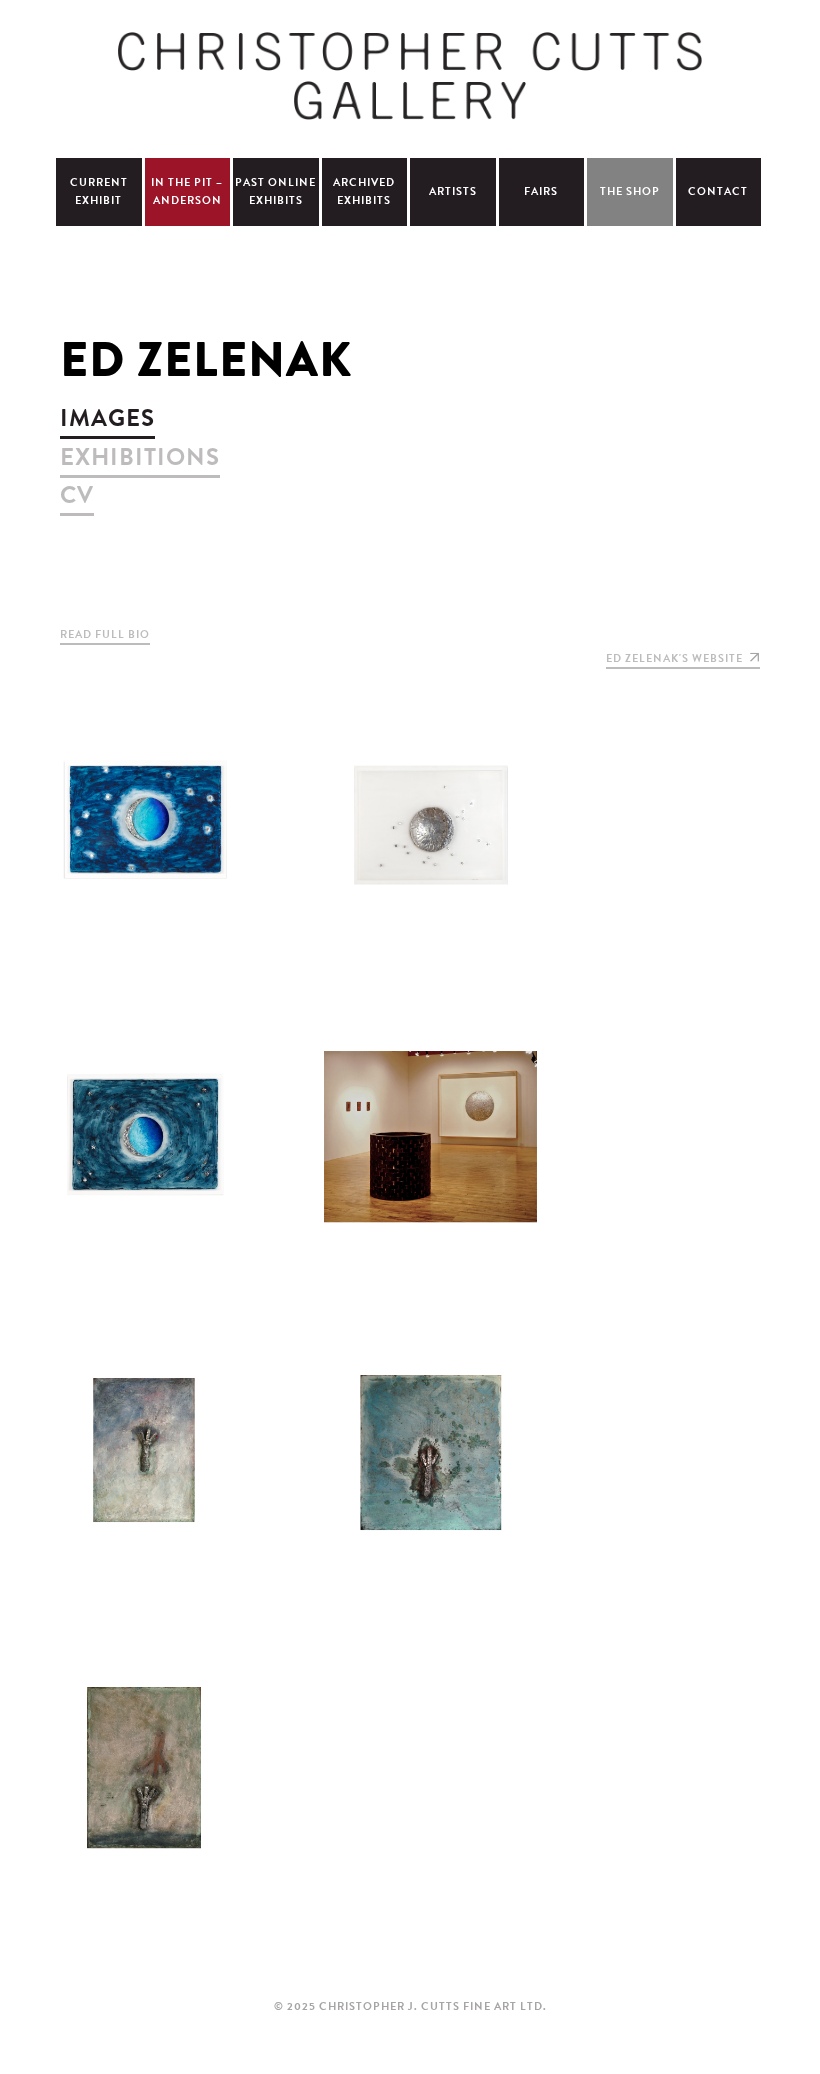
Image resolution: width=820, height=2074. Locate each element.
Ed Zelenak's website (674, 658)
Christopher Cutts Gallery (410, 76)
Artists (453, 191)
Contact (718, 191)
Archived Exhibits (364, 191)
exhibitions (140, 457)
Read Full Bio (105, 634)
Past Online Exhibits (275, 191)
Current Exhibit (99, 191)
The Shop (630, 191)
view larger (143, 837)
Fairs (541, 191)
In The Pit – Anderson (187, 191)
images (107, 418)
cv (77, 495)
